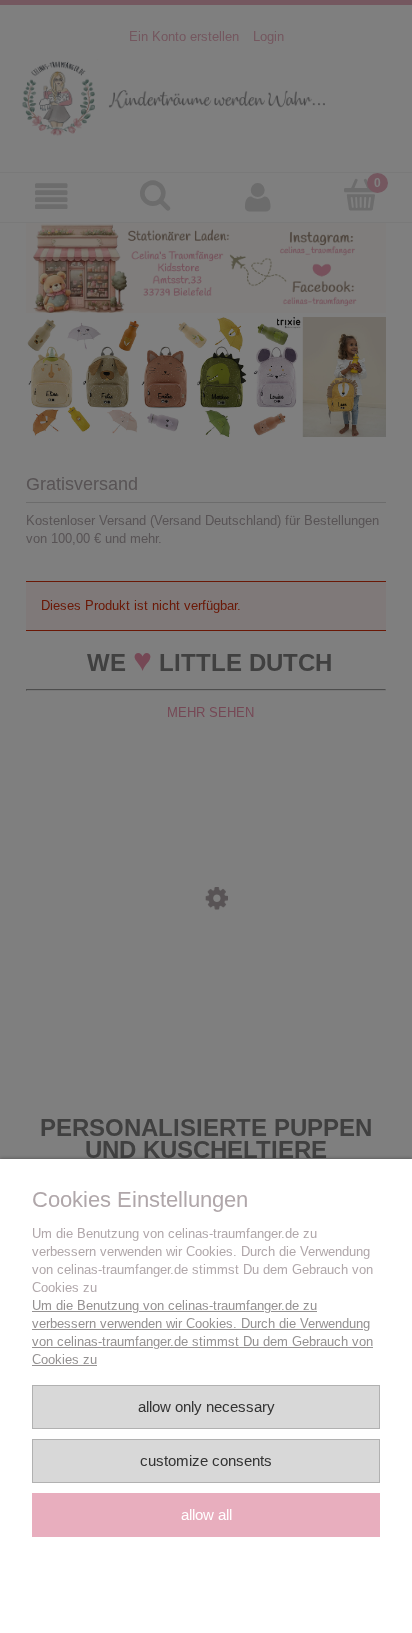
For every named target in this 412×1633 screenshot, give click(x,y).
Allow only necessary (206, 1406)
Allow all (206, 1514)
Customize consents (206, 1460)
